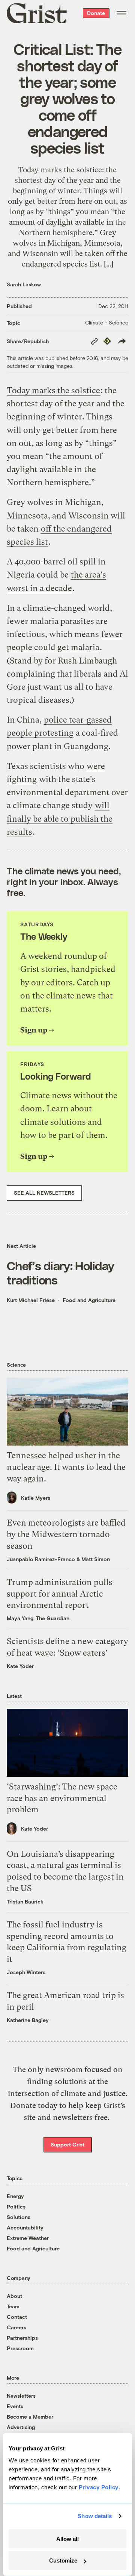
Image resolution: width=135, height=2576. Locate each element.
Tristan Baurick (25, 1901)
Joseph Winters (26, 1972)
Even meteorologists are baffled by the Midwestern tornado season (66, 1534)
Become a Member (30, 2417)
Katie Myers (36, 1498)
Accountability (25, 2227)
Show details (95, 2516)
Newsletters (21, 2396)
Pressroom (20, 2348)
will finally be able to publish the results (60, 818)
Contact (17, 2317)
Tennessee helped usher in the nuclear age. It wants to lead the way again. (66, 1467)
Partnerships (22, 2338)
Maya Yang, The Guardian (38, 1618)
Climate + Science (107, 322)
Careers (16, 2327)
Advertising (21, 2427)
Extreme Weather (28, 2238)
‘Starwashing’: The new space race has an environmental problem (62, 1798)
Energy (15, 2196)
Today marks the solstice (54, 390)
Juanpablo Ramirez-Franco (41, 1559)
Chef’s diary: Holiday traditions (60, 1272)
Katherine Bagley (28, 2020)
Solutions (19, 2217)
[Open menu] (121, 13)
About (14, 2296)
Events (15, 2406)
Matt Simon (96, 1559)
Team (13, 2306)
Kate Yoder (20, 1666)
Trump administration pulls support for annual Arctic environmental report (60, 1594)
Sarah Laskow (24, 284)
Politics (16, 2206)
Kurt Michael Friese (31, 1300)
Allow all (67, 2539)
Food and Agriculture (89, 1300)
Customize (63, 2560)
